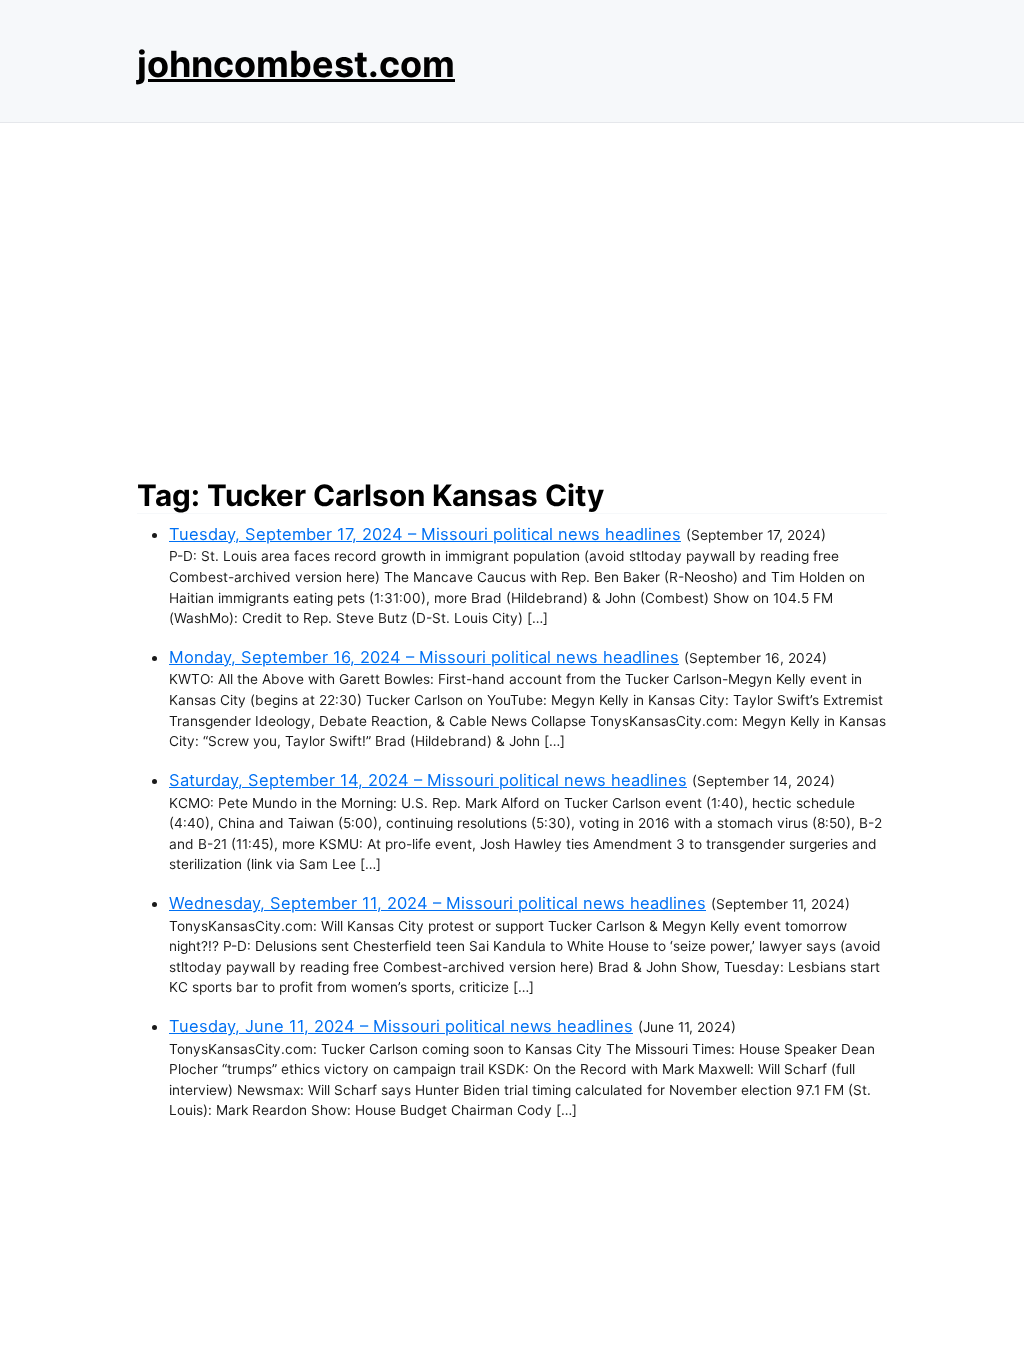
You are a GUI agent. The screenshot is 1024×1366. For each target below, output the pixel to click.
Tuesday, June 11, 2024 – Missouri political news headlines (401, 1026)
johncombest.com (296, 64)
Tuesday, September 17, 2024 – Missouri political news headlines (425, 534)
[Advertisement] (512, 295)
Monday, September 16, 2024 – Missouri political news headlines (424, 657)
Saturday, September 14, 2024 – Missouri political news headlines (428, 780)
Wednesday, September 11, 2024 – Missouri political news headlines (437, 903)
